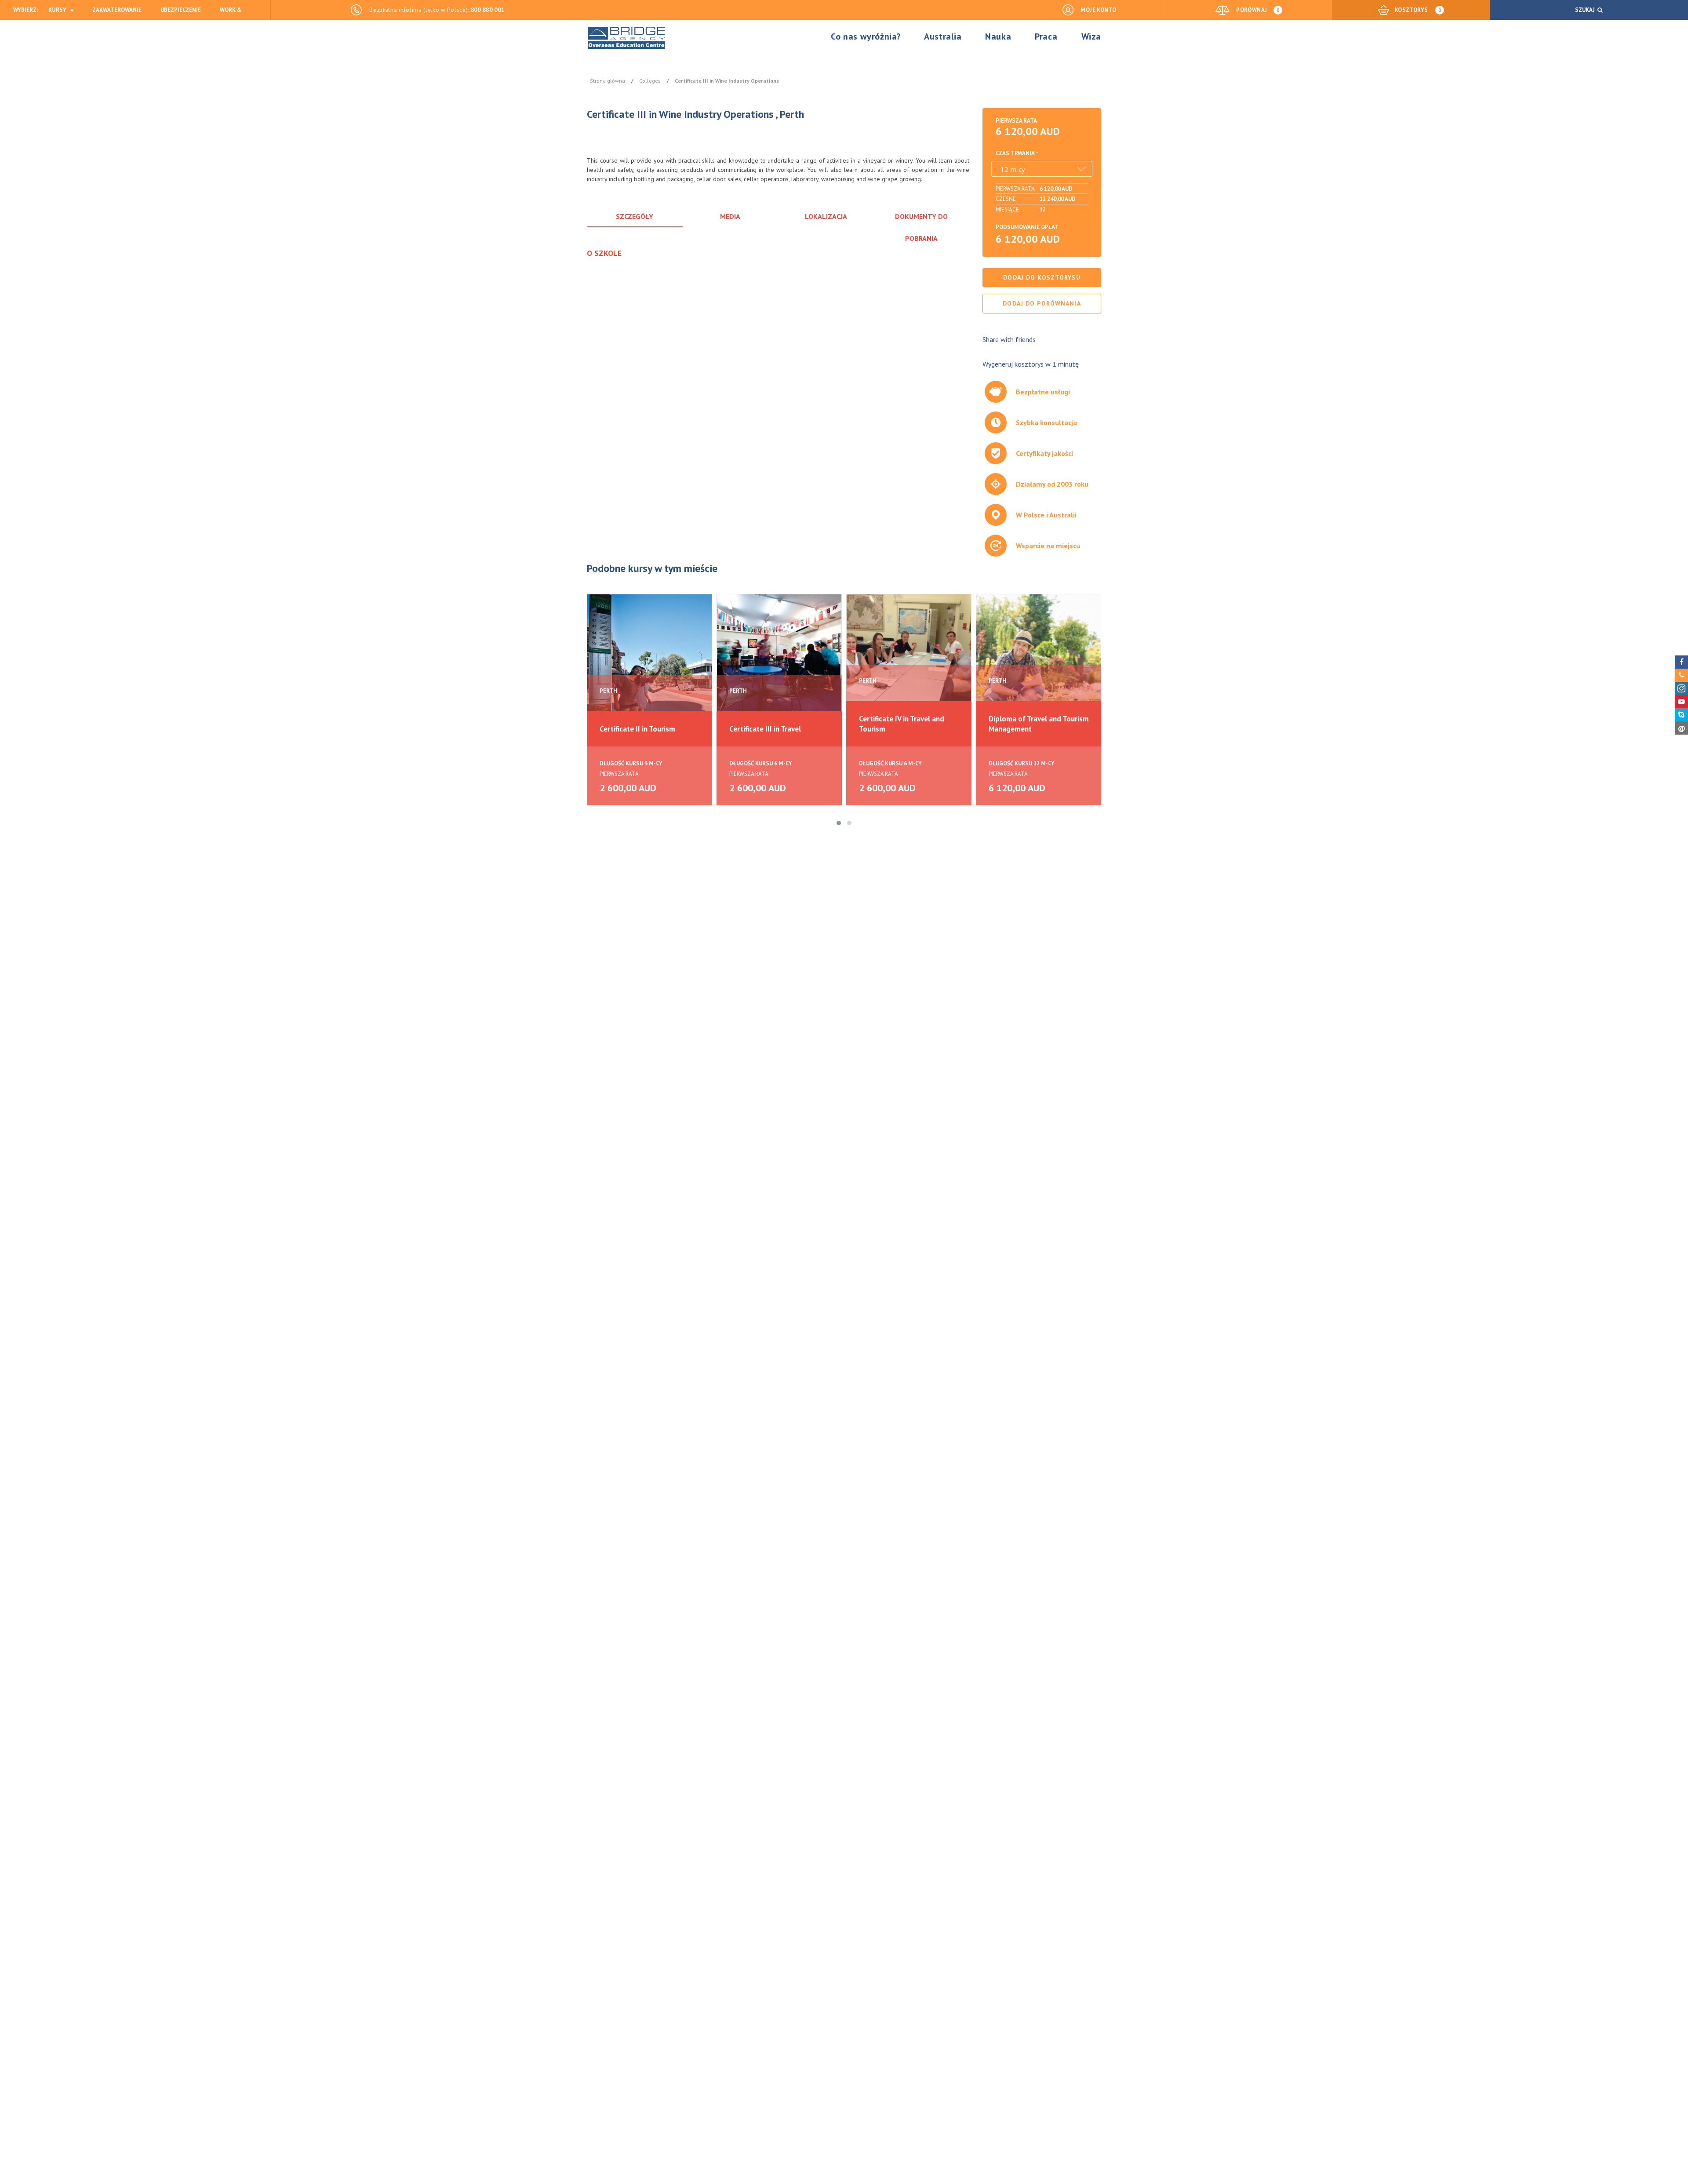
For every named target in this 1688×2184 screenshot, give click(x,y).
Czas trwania (1015, 153)
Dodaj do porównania (1042, 303)
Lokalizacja (826, 216)
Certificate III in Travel (765, 729)
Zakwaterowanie (117, 10)
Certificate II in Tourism (637, 729)
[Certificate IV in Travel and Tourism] (909, 656)
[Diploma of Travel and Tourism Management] (1039, 656)
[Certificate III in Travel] (779, 656)
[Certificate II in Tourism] (649, 656)
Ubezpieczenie (181, 10)
